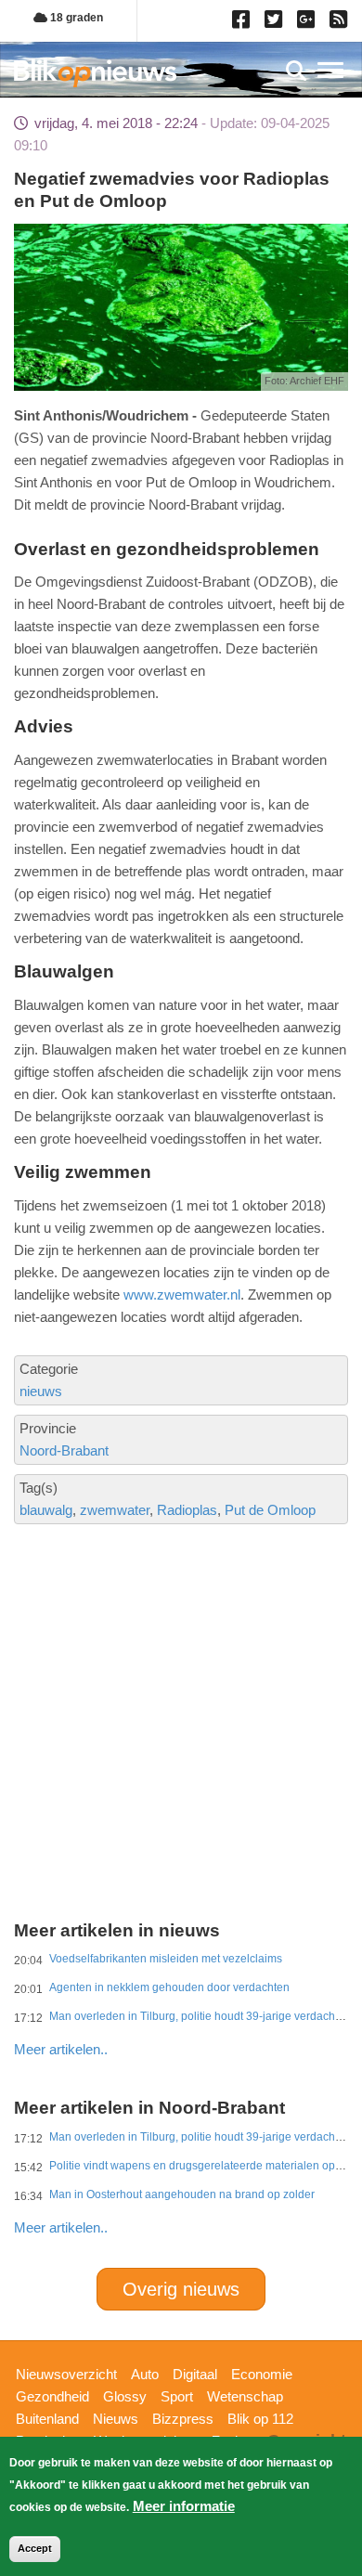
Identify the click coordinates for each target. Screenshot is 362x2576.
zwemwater (115, 1510)
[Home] (95, 73)
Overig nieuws (181, 2289)
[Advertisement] (181, 1653)
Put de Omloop (270, 1510)
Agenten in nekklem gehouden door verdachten (169, 1987)
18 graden (75, 18)
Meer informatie (184, 2506)
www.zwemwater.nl (182, 1294)
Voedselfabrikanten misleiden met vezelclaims (166, 1959)
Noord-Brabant (64, 1450)
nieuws (41, 1391)
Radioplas (187, 1510)
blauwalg (46, 1510)
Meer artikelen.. (61, 2049)
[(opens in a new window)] (244, 23)
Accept (35, 2548)
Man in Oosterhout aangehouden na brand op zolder (182, 2194)
